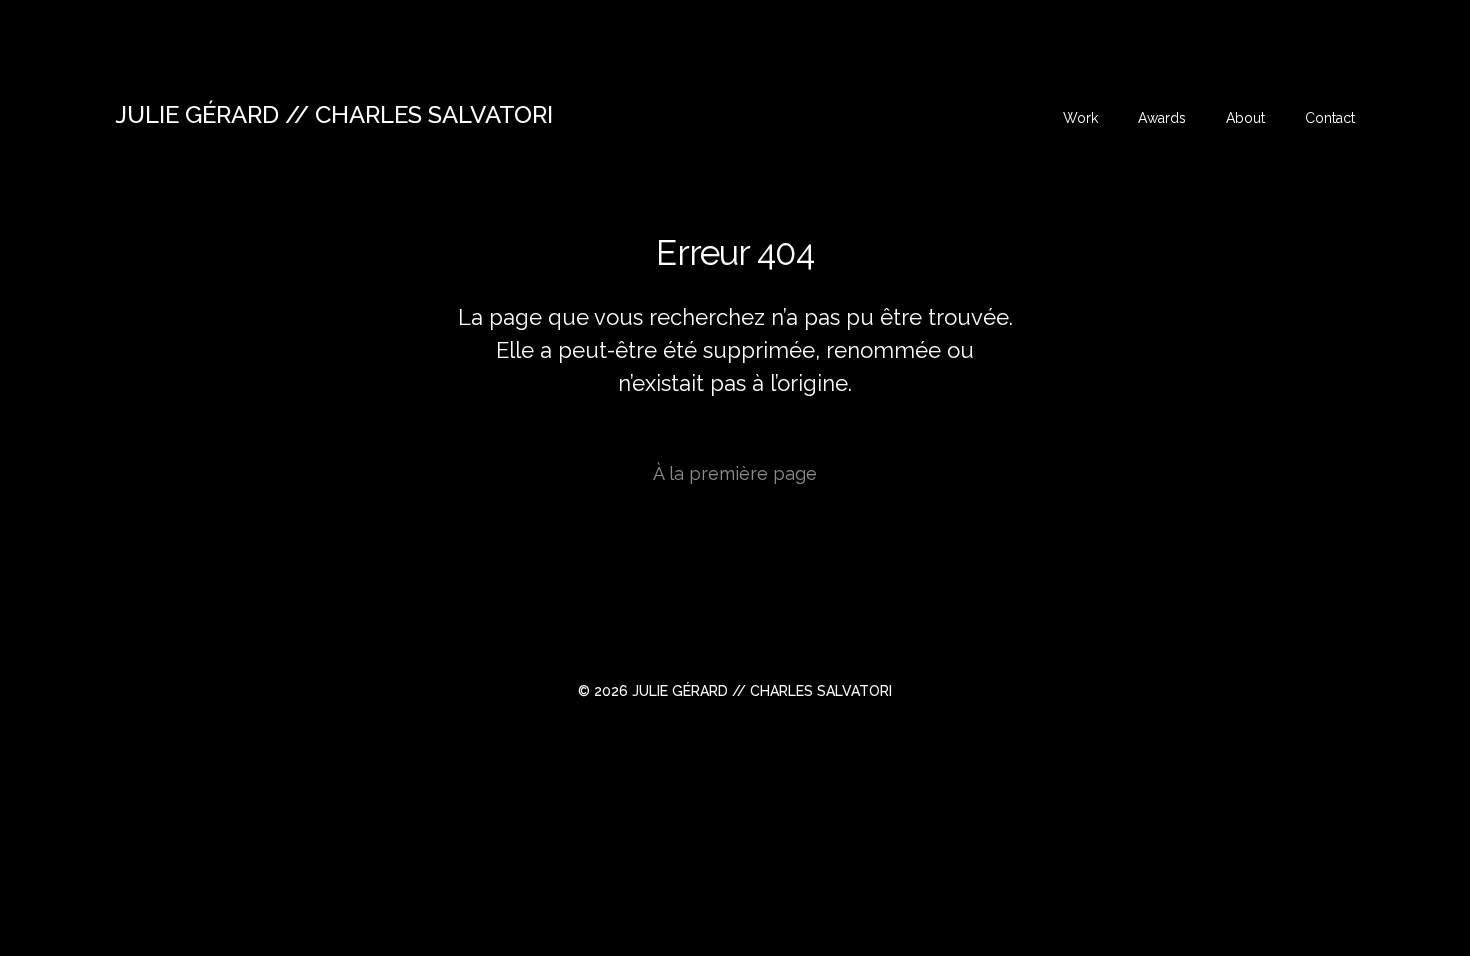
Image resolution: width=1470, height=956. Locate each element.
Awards (1162, 118)
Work (1080, 118)
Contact (1330, 118)
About (1245, 118)
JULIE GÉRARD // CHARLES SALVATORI (334, 114)
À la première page (735, 473)
